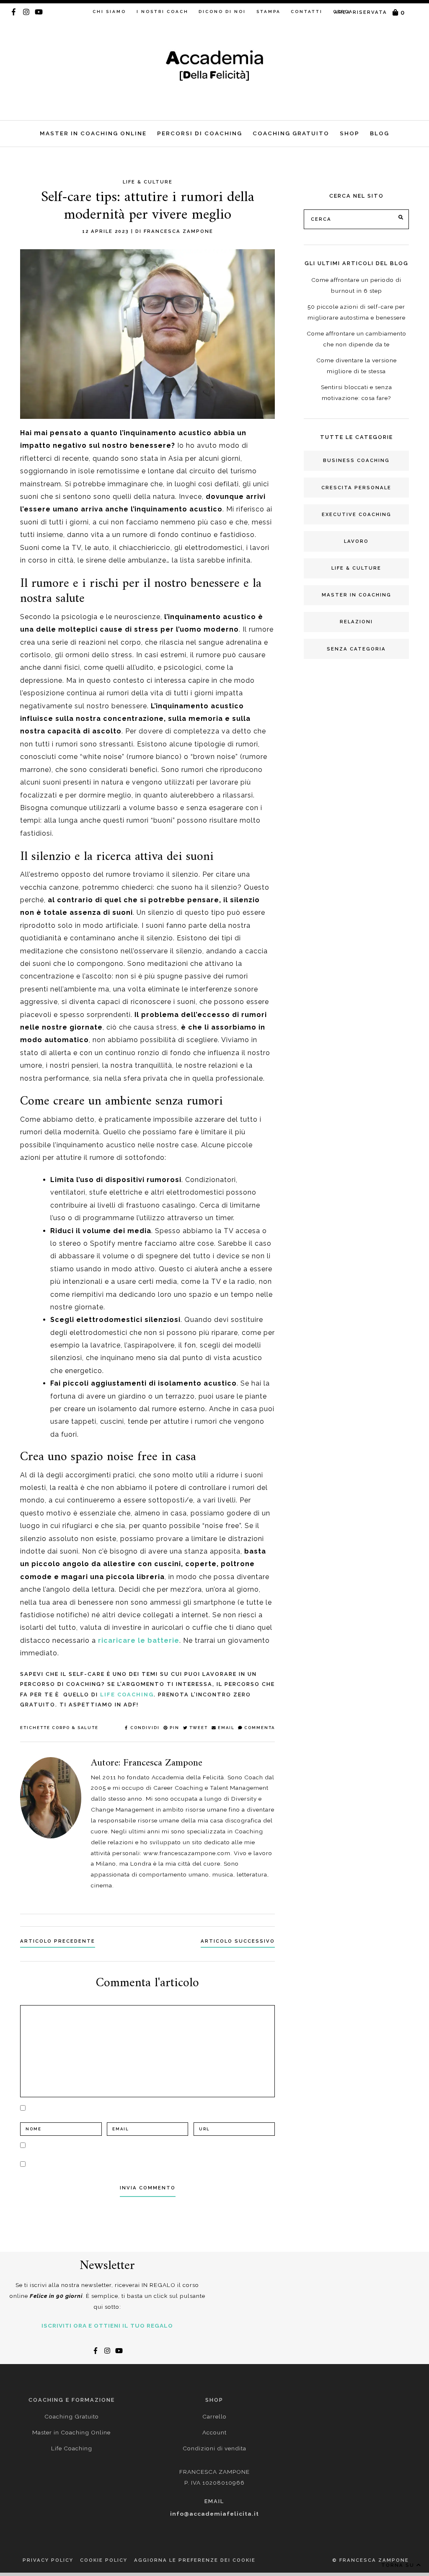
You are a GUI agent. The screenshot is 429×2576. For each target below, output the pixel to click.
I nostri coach (163, 12)
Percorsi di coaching (200, 133)
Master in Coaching (357, 595)
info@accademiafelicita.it (214, 2514)
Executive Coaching (357, 514)
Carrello (214, 2416)
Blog (380, 133)
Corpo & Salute (75, 1728)
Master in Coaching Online (93, 133)
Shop (350, 133)
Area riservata (361, 12)
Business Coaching (356, 460)
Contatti (307, 12)
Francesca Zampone (178, 231)
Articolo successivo (238, 1941)
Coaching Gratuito (291, 133)
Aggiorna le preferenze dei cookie (195, 2560)
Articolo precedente (58, 1941)
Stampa (269, 12)
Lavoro (356, 541)
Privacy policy (48, 2560)
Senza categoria (356, 649)
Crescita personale (356, 488)
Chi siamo (109, 12)
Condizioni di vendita (214, 2448)
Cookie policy (104, 2560)
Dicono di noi (222, 12)
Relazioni (356, 622)
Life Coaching (127, 1695)
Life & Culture (356, 568)
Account (214, 2432)
